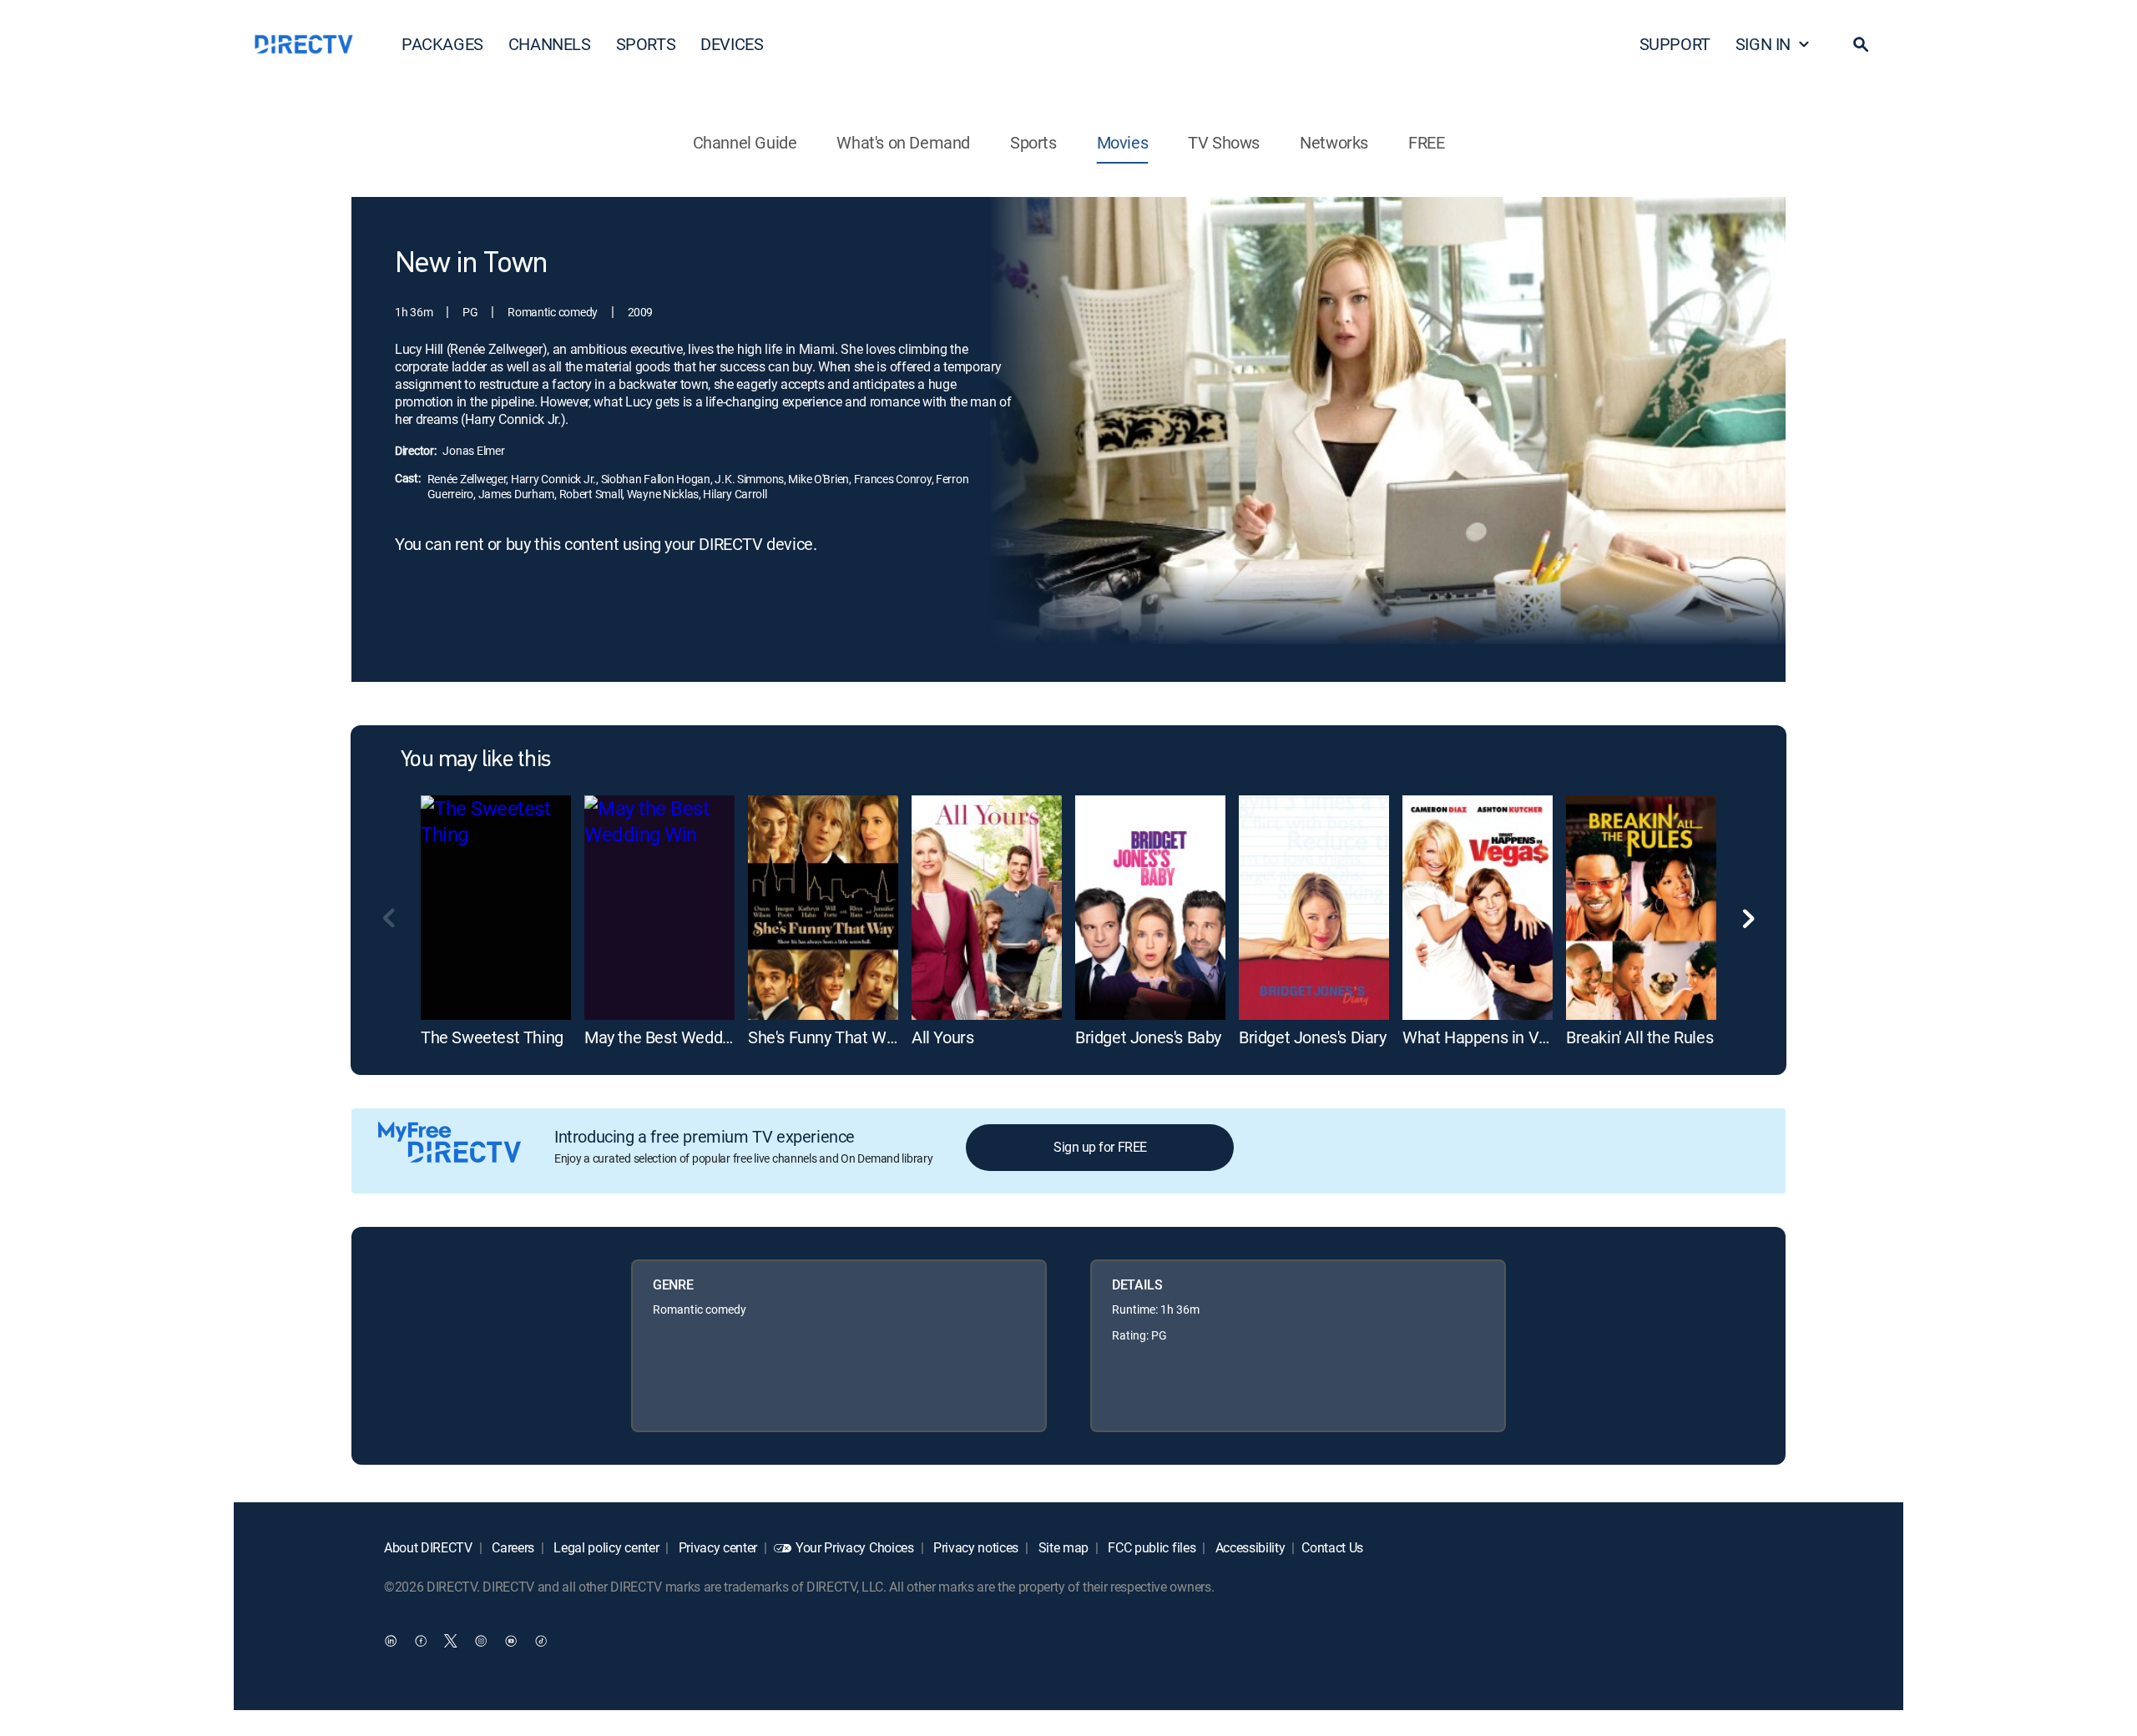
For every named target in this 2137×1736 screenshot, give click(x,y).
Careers (512, 1547)
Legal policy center (605, 1547)
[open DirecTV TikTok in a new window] (541, 1640)
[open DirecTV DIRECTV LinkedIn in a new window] (391, 1640)
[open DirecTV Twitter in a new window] (451, 1640)
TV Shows (1224, 142)
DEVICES (732, 44)
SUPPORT (1675, 44)
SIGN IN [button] (1763, 44)
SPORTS (646, 44)
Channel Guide (745, 142)
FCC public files (1151, 1547)
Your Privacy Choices (855, 1547)
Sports (1033, 142)
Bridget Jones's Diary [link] (1313, 1037)
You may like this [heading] (475, 760)
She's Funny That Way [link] (825, 1037)
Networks (1334, 142)
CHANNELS (550, 44)
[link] (496, 908)
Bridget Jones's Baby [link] (1148, 1037)
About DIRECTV (428, 1547)
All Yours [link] (942, 1037)
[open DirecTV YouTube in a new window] (511, 1640)
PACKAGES (442, 44)
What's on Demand (903, 142)
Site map (1062, 1547)
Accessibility (1249, 1547)
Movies (1123, 142)
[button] (1861, 44)
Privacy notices (974, 1547)
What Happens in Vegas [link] (1488, 1037)
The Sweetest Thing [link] (492, 1037)
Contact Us (1332, 1547)
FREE (1426, 142)
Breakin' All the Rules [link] (1639, 1037)
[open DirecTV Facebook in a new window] (421, 1640)
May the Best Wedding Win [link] (679, 1037)
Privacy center (716, 1547)
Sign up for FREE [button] (1100, 1147)
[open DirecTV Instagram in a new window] (481, 1640)
